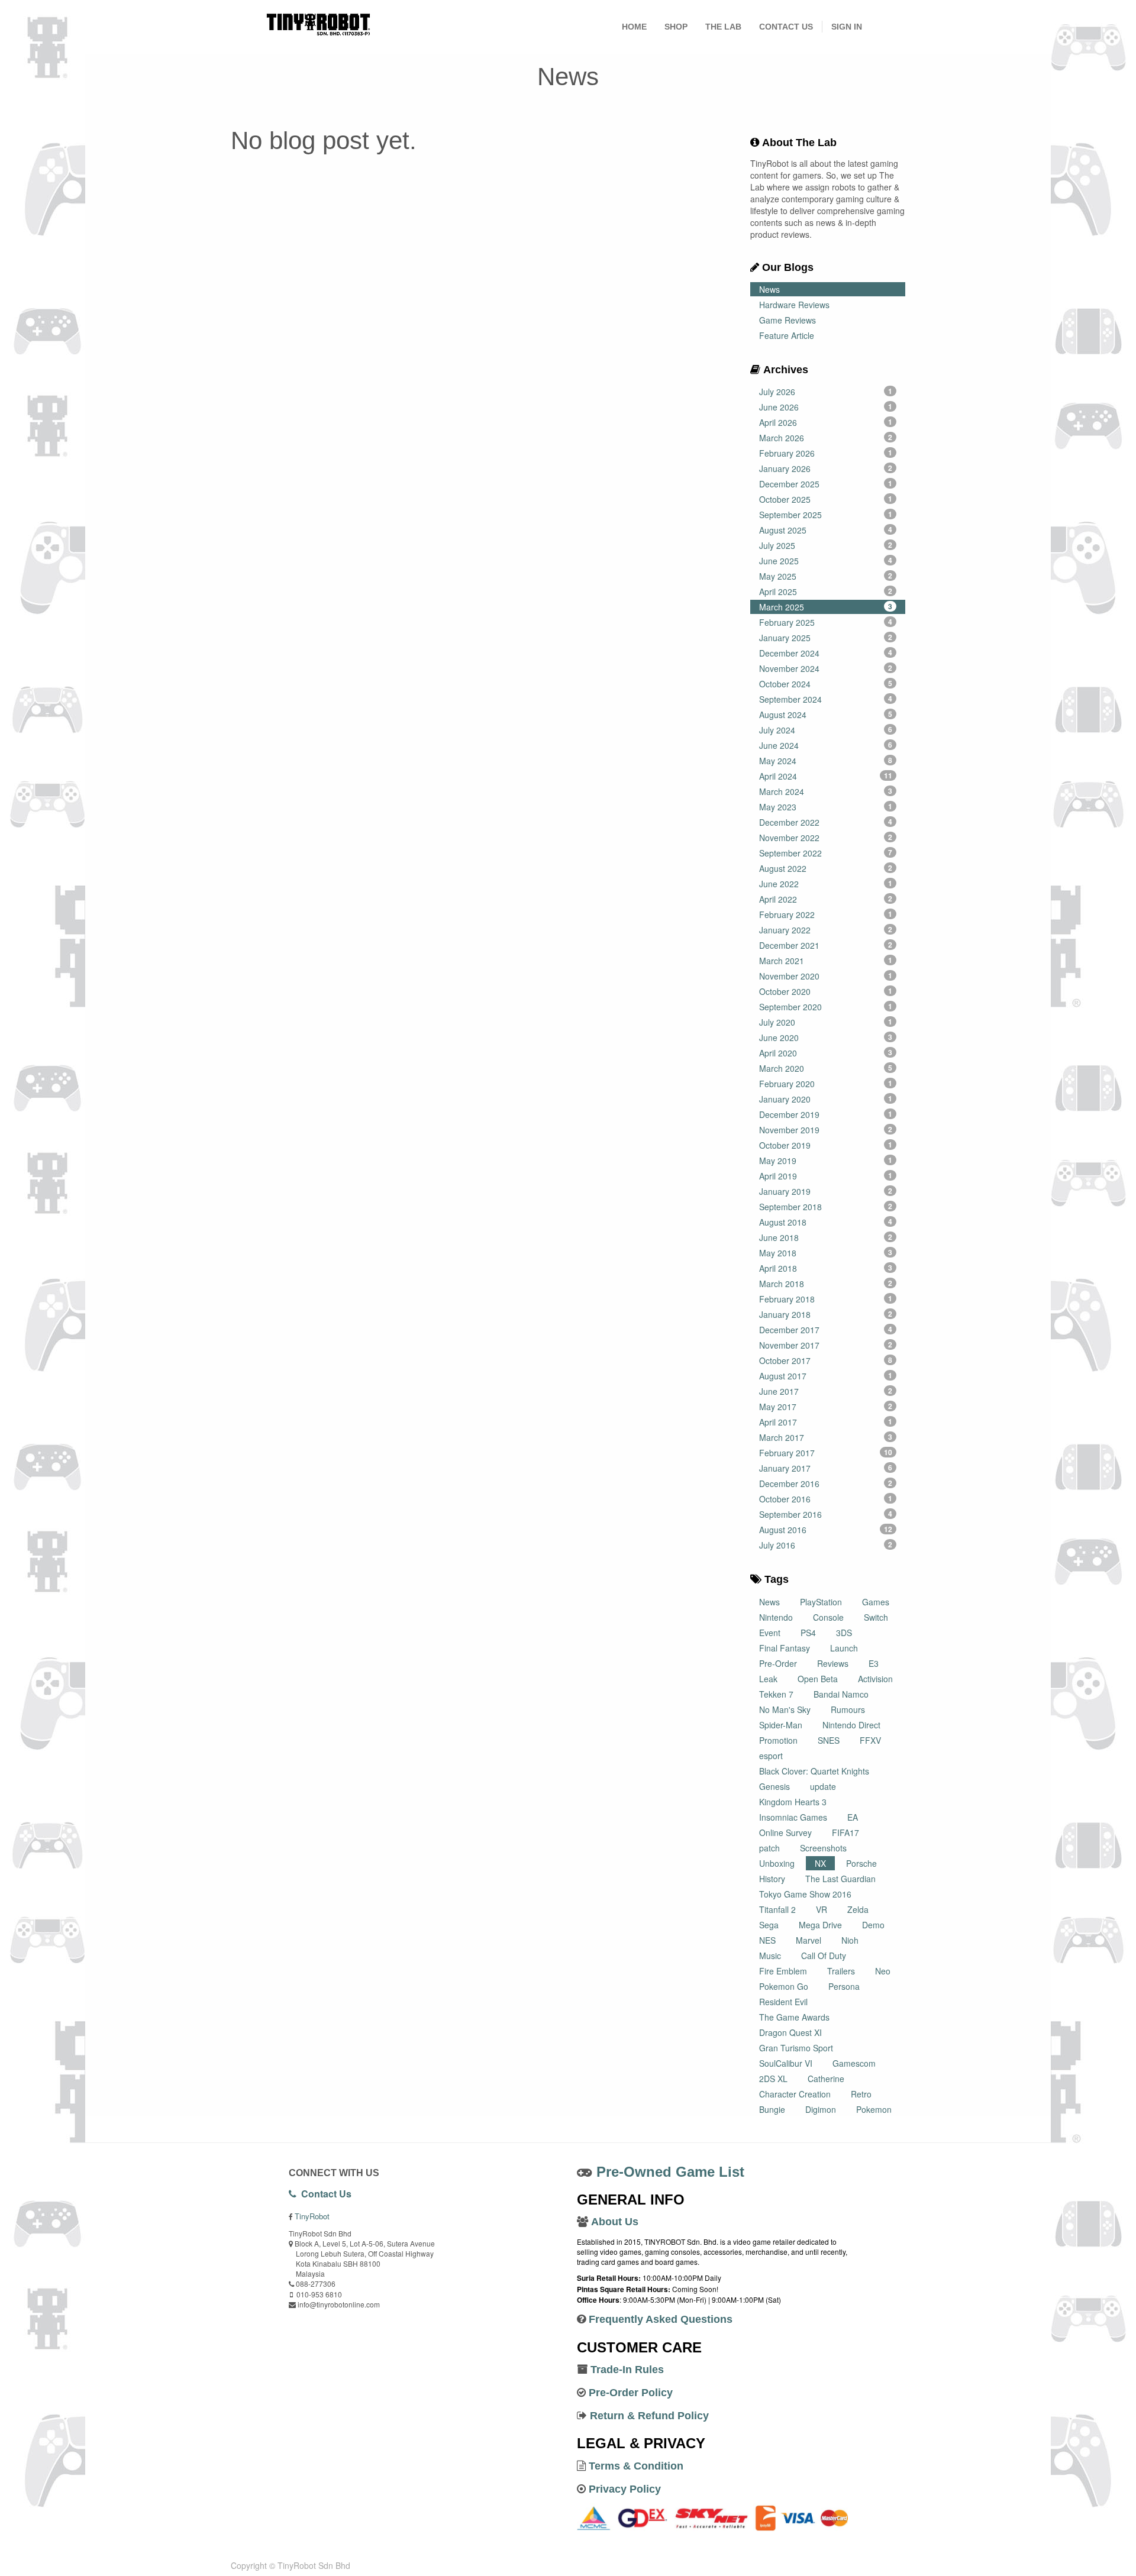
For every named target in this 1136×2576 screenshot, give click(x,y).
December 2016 (826, 1483)
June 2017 (826, 1391)
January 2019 (826, 1191)
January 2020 (826, 1099)
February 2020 (826, 1084)
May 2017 (826, 1407)
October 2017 (826, 1360)
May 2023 (826, 807)
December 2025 (826, 484)
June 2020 (826, 1037)
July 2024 (826, 730)
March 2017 (826, 1437)
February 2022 (826, 914)
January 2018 (826, 1314)
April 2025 (826, 592)
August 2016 (826, 1530)
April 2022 (826, 899)
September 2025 (826, 515)
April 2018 (826, 1268)
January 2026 (826, 468)
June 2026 (826, 407)
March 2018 (826, 1284)
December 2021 (826, 945)
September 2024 (826, 699)
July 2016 (826, 1545)
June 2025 (826, 561)
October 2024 (826, 684)
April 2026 (826, 422)
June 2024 (826, 745)
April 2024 (826, 776)
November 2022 (826, 838)
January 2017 (826, 1468)
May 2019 (826, 1161)
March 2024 (826, 791)
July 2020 (826, 1022)
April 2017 (826, 1422)
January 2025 (826, 638)
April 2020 (826, 1053)
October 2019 (826, 1145)
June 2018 (826, 1237)
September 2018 (826, 1207)
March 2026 (826, 438)
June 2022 (826, 884)
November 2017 (826, 1345)
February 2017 (826, 1453)
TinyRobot (312, 2216)
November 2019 (826, 1130)
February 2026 (826, 453)
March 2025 (826, 607)
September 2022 (826, 853)
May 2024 (826, 761)
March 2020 (826, 1068)
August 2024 (826, 715)
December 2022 (826, 822)
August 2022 (826, 868)
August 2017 (826, 1376)
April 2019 (826, 1176)
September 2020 (826, 1007)
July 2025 (826, 545)
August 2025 (826, 530)
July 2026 (826, 392)
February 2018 (826, 1299)
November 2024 (826, 668)
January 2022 (826, 930)
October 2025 (826, 499)
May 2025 (826, 576)
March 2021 (826, 961)
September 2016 (826, 1514)
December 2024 (826, 653)
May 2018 (826, 1253)
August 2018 (826, 1222)
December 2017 (826, 1330)
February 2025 (826, 622)
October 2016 (826, 1499)
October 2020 (826, 991)
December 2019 (826, 1114)
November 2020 (826, 976)
